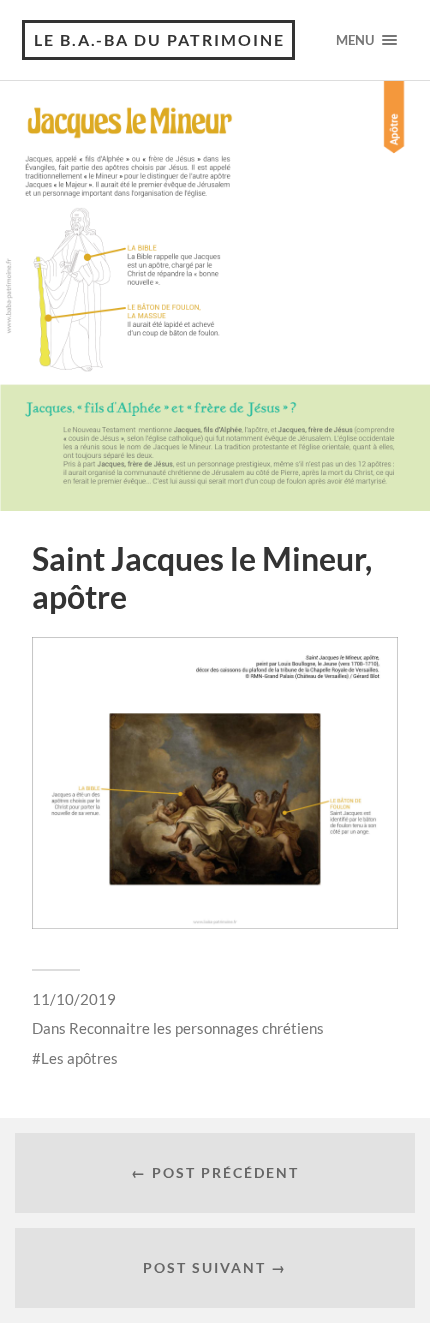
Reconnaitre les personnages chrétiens (196, 1028)
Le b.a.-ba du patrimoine (159, 39)
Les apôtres (79, 1058)
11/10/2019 (74, 999)
